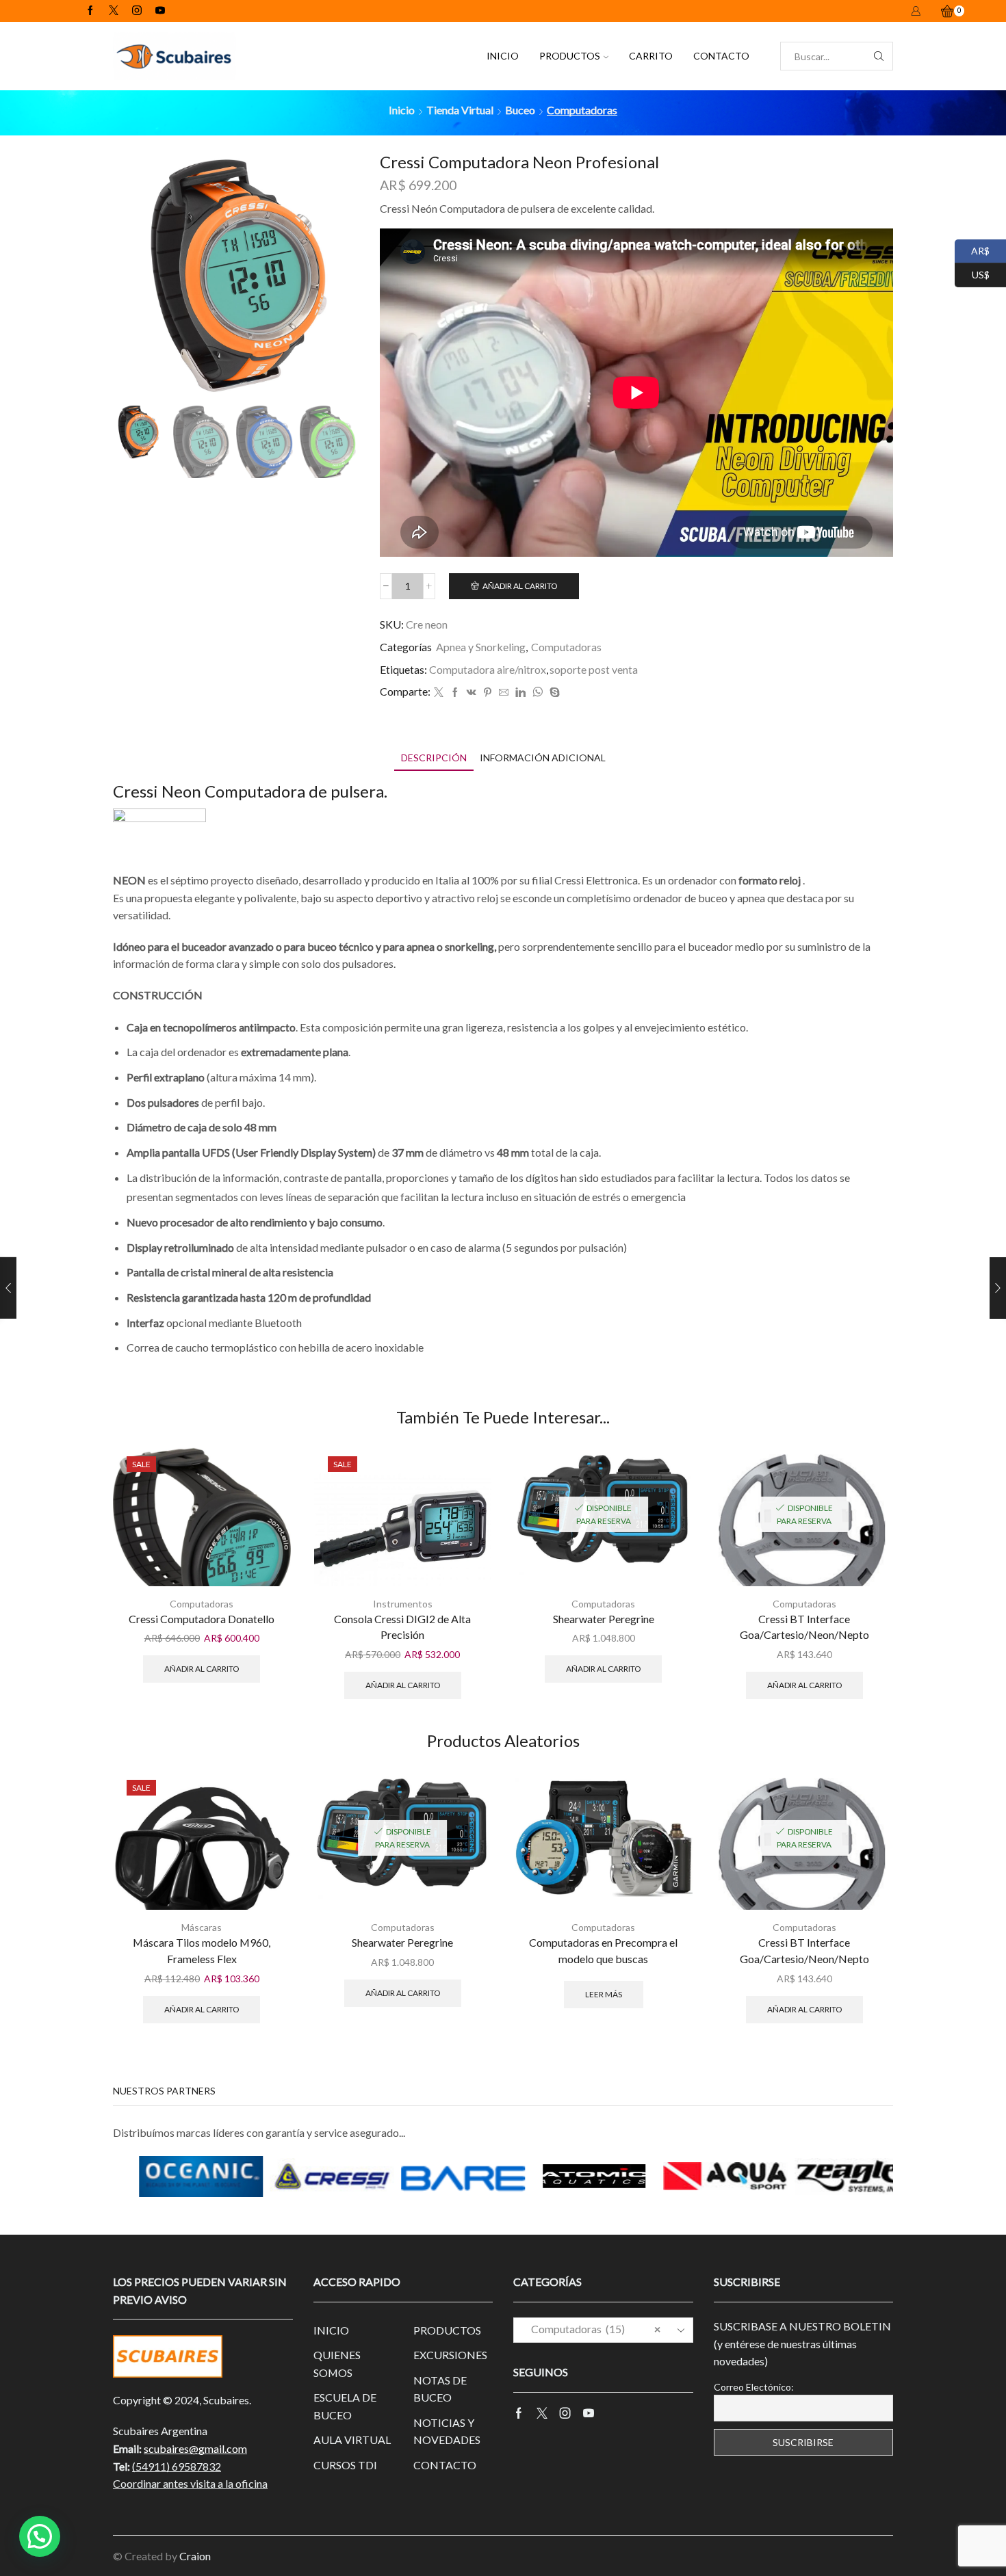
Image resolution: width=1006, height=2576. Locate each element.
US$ (972, 273)
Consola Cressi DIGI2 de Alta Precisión (402, 1627)
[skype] (553, 693)
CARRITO (651, 56)
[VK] (472, 693)
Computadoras (582, 110)
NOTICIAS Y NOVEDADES (447, 2431)
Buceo (520, 110)
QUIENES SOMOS (337, 2364)
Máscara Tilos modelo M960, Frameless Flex (202, 1950)
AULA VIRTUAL (352, 2440)
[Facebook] (90, 11)
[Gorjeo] (439, 693)
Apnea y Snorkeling (481, 647)
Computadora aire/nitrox (488, 669)
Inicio (402, 110)
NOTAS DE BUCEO (440, 2389)
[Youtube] (160, 11)
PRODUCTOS (570, 56)
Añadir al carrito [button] (202, 1669)
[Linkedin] (520, 693)
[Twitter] (114, 11)
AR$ (972, 249)
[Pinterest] (488, 693)
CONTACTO (721, 56)
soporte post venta (594, 669)
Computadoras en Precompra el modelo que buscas (603, 1950)
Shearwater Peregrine (604, 1619)
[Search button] (879, 56)
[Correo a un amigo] (504, 693)
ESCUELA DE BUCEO (345, 2406)
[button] (40, 2536)
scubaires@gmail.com (195, 2448)
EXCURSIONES (450, 2355)
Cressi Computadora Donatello (202, 1619)
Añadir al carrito (520, 586)
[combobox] (603, 2330)
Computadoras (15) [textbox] (593, 2329)
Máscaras (202, 1927)
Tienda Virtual (460, 110)
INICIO (503, 56)
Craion (195, 2556)
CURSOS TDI (345, 2465)
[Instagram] (137, 11)
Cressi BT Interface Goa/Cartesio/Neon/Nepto (804, 1627)
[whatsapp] (538, 693)
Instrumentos (403, 1604)
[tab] (434, 758)
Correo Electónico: (754, 2387)
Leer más (604, 1994)
